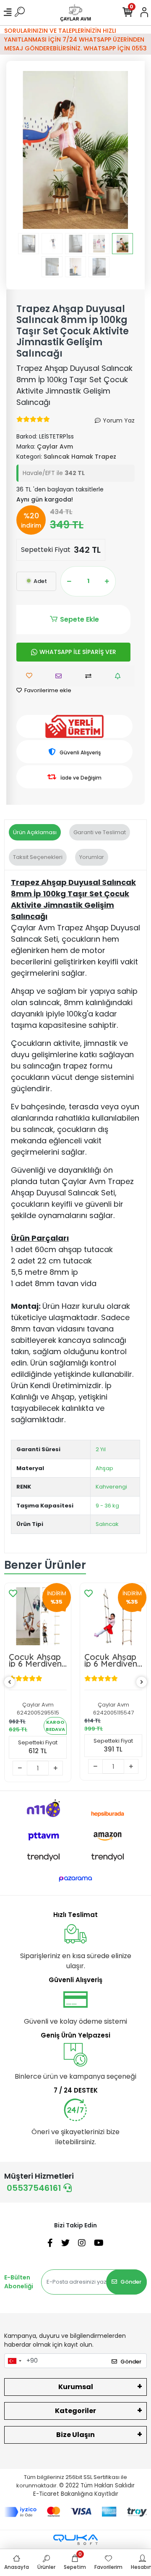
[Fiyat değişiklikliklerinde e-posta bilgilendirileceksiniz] (120, 676)
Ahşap (104, 1468)
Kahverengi (111, 1487)
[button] (25, 150)
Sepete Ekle (79, 619)
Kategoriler (75, 2411)
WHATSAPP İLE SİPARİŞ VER (78, 652)
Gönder (131, 2282)
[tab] (35, 832)
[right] (142, 1682)
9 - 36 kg (107, 1506)
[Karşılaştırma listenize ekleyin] (90, 676)
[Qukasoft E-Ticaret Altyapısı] (75, 2540)
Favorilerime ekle (47, 690)
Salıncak (107, 1524)
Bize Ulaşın (75, 2435)
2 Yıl (101, 1449)
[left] (10, 1682)
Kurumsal (76, 2387)
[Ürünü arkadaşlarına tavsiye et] (61, 676)
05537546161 (35, 2188)
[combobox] (14, 2361)
